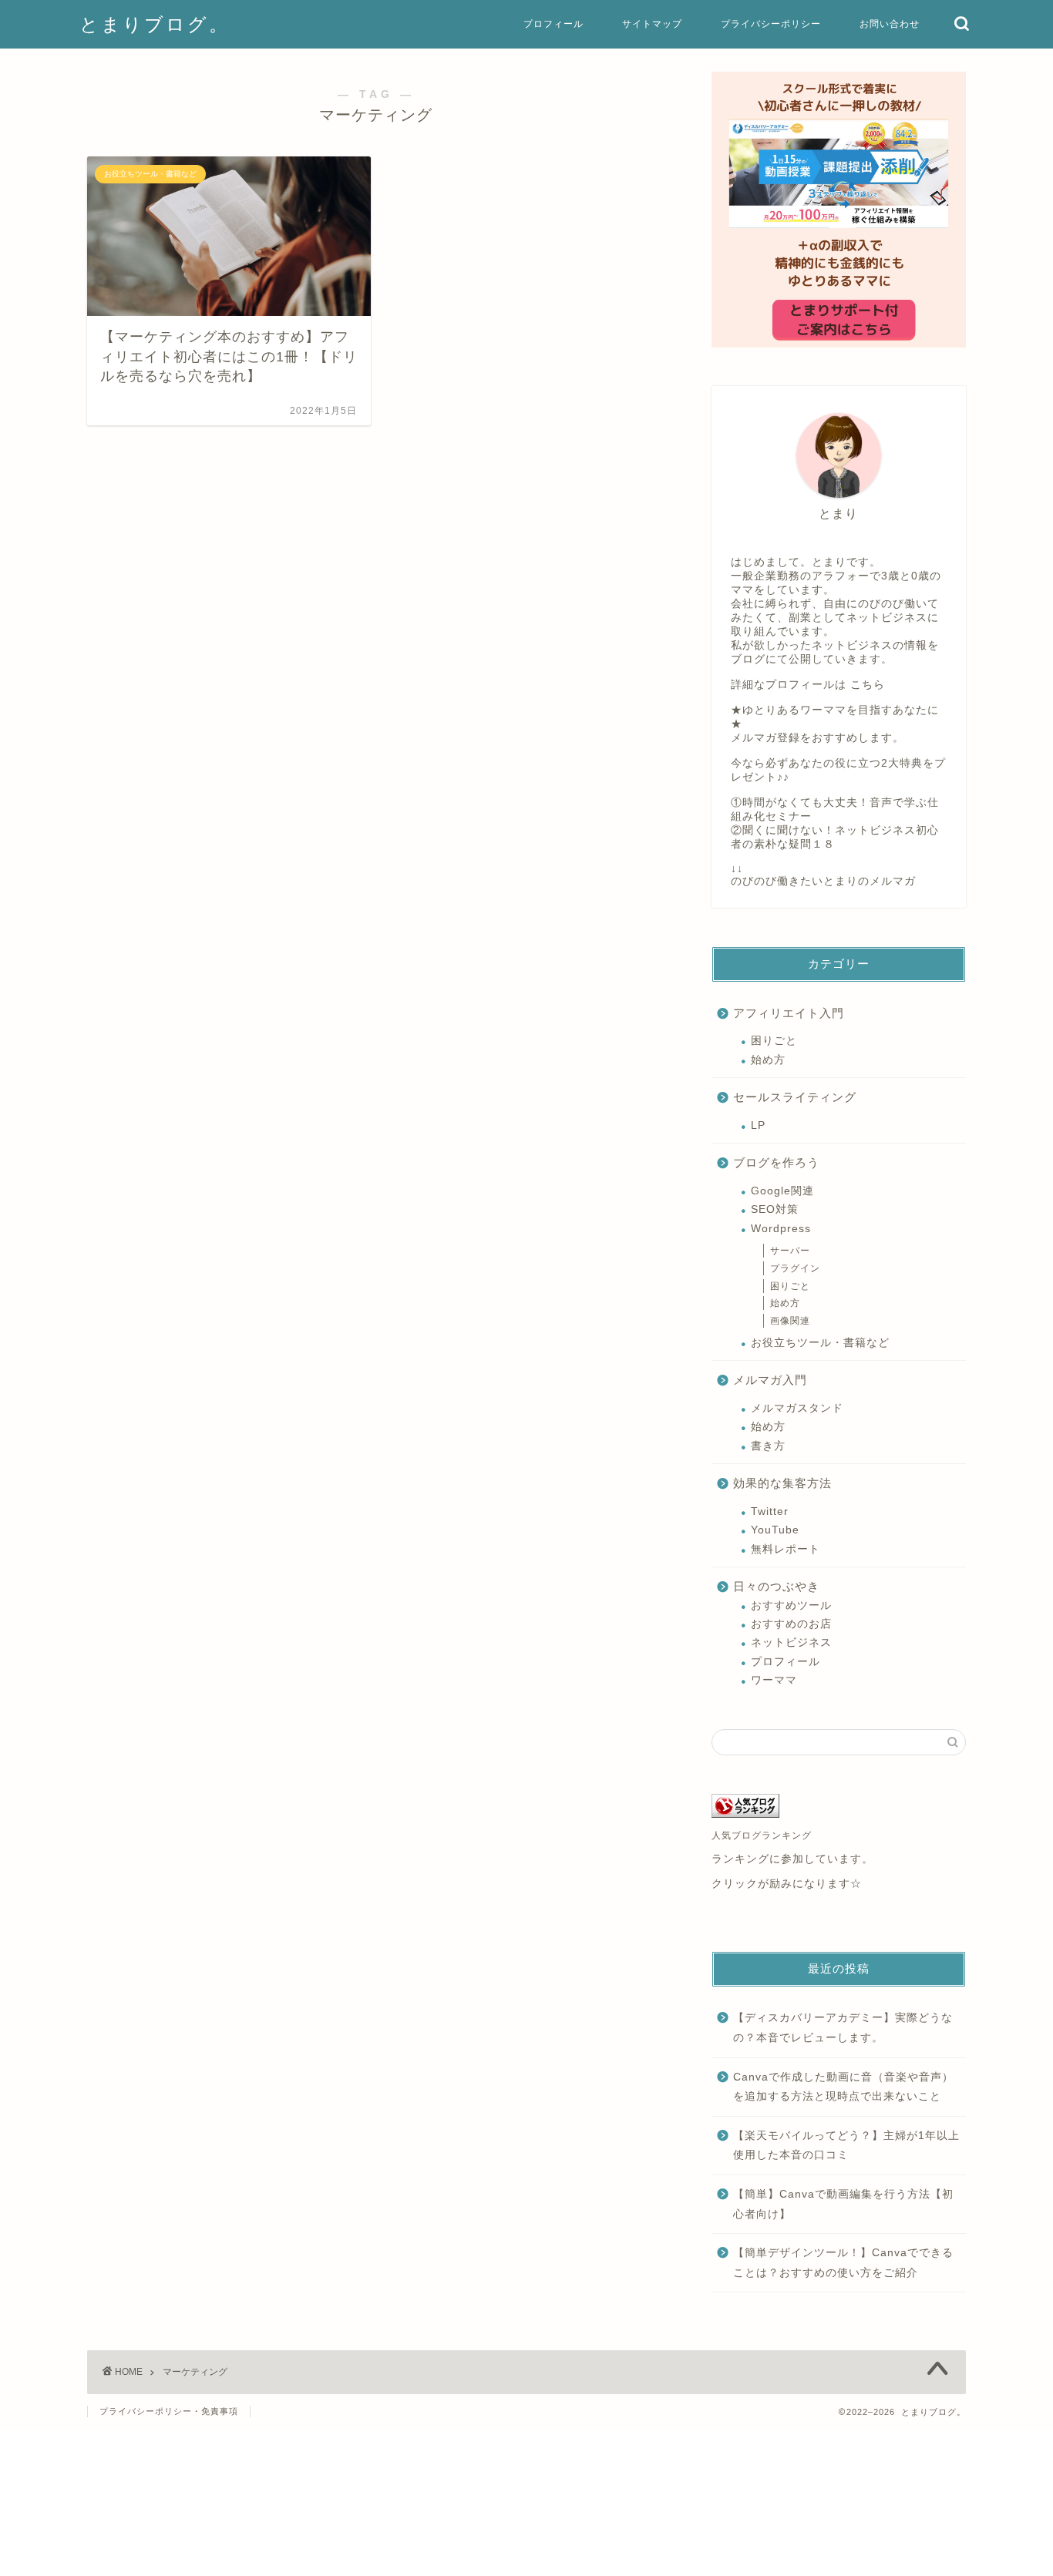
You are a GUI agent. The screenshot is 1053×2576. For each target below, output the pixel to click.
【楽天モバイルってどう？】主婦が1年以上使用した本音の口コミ (846, 2146)
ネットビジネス (791, 1642)
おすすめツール (791, 1605)
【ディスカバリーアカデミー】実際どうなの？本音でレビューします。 (843, 2028)
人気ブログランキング (762, 1835)
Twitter (770, 1511)
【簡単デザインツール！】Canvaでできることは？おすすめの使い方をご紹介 (843, 2263)
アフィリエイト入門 (789, 1013)
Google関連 (782, 1191)
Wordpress (781, 1229)
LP (758, 1125)
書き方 (768, 1446)
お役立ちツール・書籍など (820, 1343)
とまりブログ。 (155, 24)
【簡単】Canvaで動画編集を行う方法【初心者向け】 (843, 2204)
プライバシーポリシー (771, 24)
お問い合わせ (890, 24)
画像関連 (790, 1321)
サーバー (790, 1251)
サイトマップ (652, 24)
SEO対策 (775, 1209)
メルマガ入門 (770, 1380)
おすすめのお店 (791, 1624)
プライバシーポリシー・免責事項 (169, 2411)
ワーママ (774, 1680)
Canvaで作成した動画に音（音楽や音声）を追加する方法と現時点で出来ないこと (843, 2087)
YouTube (775, 1530)
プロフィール (553, 24)
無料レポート (786, 1549)
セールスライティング (795, 1097)
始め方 (768, 1060)
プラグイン (795, 1268)
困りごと (774, 1041)
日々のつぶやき (776, 1586)
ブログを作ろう (776, 1162)
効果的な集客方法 (782, 1483)
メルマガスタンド (797, 1408)
